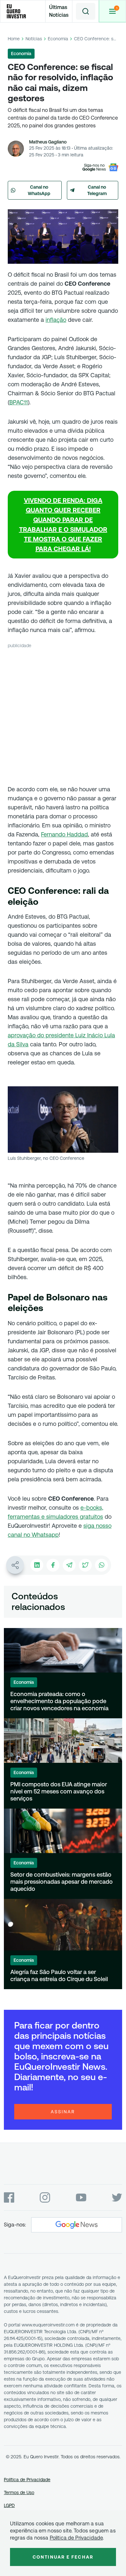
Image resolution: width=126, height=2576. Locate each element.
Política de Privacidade (27, 2480)
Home (14, 39)
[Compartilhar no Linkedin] (37, 1565)
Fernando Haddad (64, 834)
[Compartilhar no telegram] (69, 1565)
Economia (58, 39)
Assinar (63, 2112)
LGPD (9, 2505)
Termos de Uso (19, 2492)
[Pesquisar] (86, 11)
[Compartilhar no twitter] (85, 1565)
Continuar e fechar (63, 2557)
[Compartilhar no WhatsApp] (101, 1565)
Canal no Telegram (97, 190)
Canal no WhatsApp (39, 190)
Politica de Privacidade (76, 2538)
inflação (56, 320)
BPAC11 (19, 402)
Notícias (34, 39)
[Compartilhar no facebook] (53, 1565)
